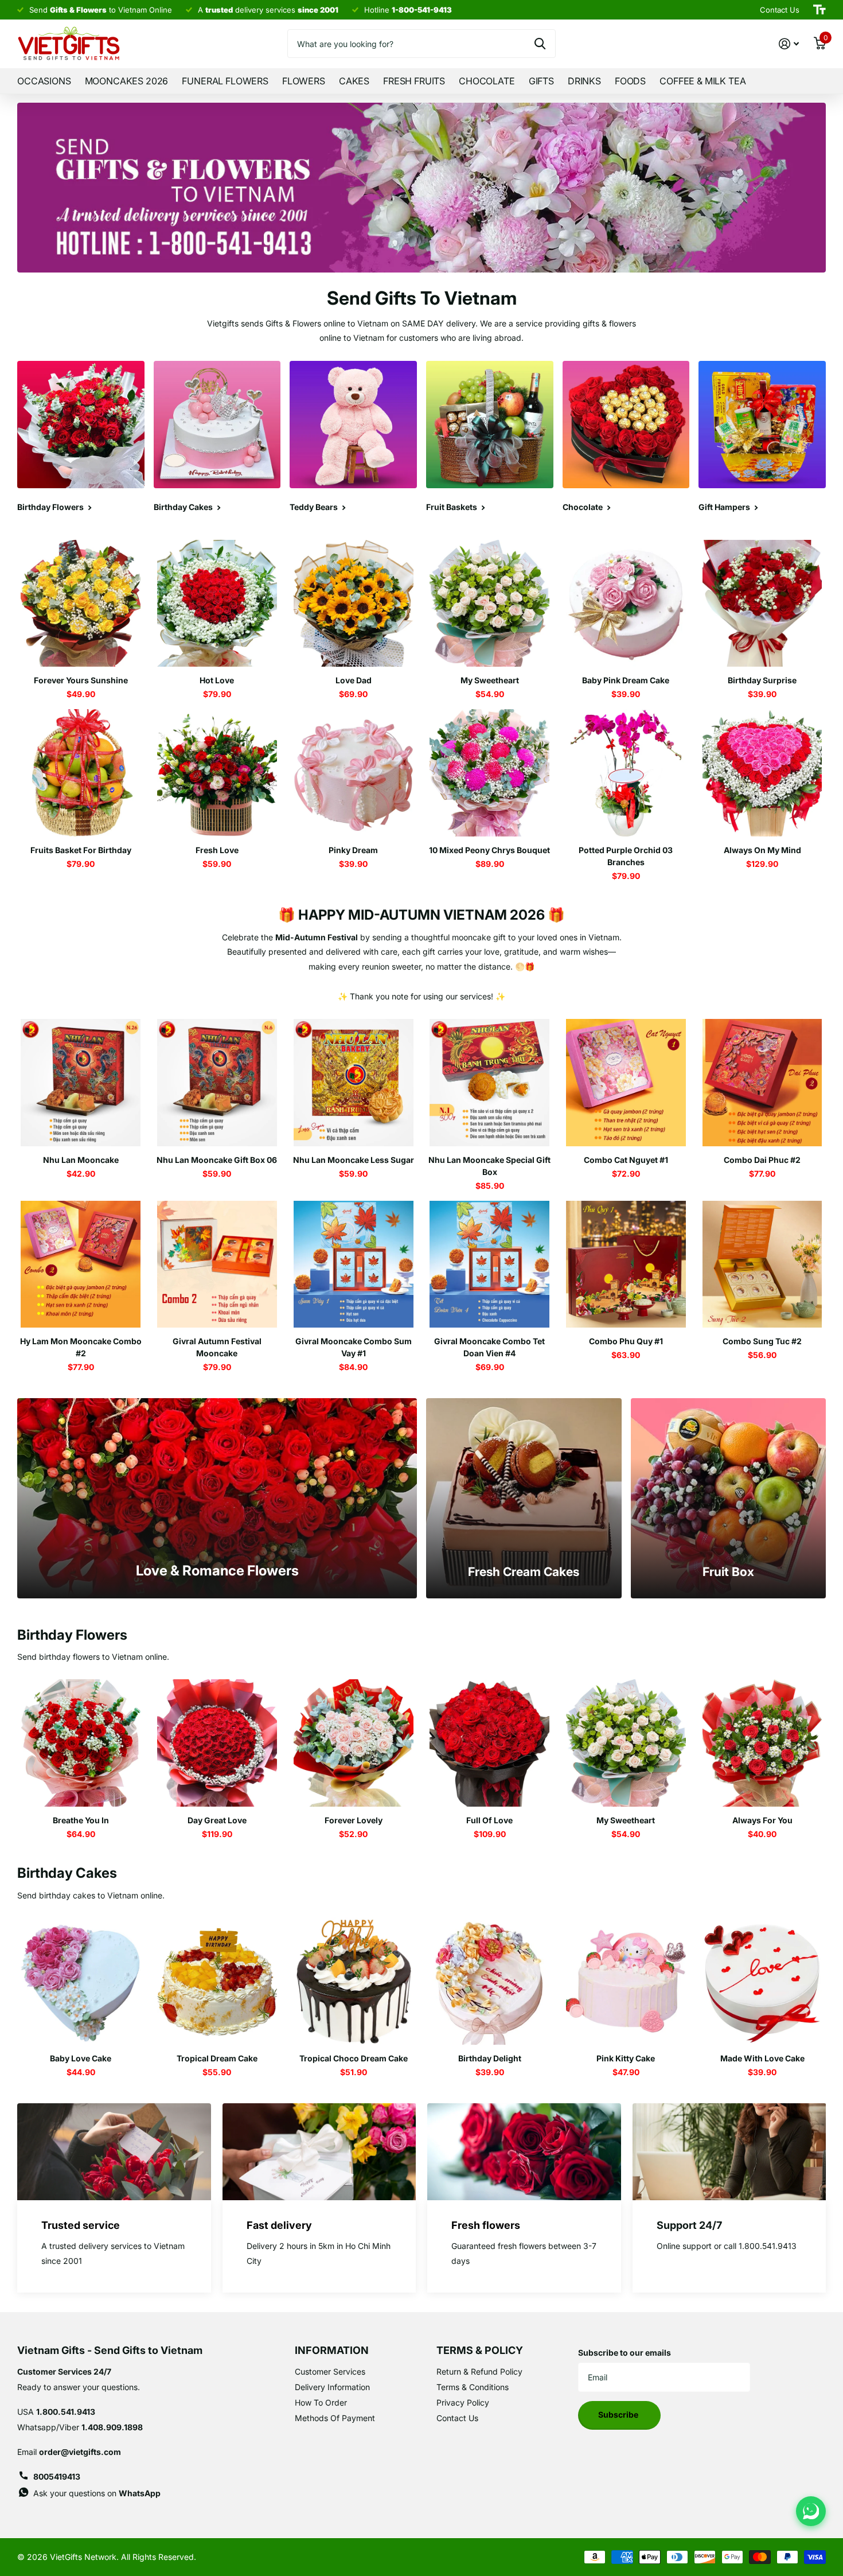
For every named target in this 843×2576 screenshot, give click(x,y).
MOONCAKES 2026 (127, 81)
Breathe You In (81, 1820)
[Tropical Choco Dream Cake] (353, 1981)
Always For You (762, 1820)
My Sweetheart (490, 680)
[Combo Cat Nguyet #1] (626, 1083)
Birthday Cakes (67, 1873)
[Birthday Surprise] (762, 604)
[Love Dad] (353, 604)
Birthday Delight (490, 2058)
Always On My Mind (762, 850)
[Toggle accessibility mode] (819, 10)
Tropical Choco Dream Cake (354, 2058)
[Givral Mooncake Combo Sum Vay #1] (353, 1264)
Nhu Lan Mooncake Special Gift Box (489, 1166)
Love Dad (354, 680)
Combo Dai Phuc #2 (762, 1160)
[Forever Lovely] (353, 1743)
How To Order (321, 2402)
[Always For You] (762, 1743)
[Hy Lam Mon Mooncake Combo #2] (81, 1264)
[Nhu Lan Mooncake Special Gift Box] (490, 1083)
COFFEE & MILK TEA (702, 81)
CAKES (354, 81)
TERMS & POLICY (480, 2350)
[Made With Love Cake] (762, 1981)
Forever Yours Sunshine (81, 680)
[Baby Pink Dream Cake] (626, 604)
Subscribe (619, 2414)
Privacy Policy (463, 2402)
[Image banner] (421, 188)
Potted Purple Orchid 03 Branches (626, 856)
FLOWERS (304, 81)
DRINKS (584, 81)
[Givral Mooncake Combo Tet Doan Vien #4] (490, 1264)
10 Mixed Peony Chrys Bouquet (489, 850)
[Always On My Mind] (762, 773)
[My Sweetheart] (490, 604)
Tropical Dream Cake (217, 2058)
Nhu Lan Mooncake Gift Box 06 (217, 1160)
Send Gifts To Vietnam (422, 298)
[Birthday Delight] (490, 1981)
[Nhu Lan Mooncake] (81, 1083)
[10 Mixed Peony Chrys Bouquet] (490, 773)
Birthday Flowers (72, 1635)
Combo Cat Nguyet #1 (626, 1160)
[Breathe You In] (81, 1743)
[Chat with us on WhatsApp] (811, 2511)
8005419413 (57, 2476)
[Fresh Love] (217, 773)
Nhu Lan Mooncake (81, 1160)
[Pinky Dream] (353, 773)
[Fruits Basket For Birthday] (81, 773)
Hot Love (217, 680)
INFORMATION (332, 2350)
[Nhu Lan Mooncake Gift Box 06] (217, 1083)
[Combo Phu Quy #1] (626, 1264)
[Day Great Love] (217, 1743)
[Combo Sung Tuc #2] (762, 1264)
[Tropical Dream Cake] (217, 1981)
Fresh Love (217, 850)
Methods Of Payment (335, 2418)
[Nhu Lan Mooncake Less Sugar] (353, 1083)
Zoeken (540, 44)
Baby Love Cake (81, 2058)
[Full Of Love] (490, 1743)
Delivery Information (332, 2387)
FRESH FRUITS (414, 81)
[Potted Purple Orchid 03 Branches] (626, 773)
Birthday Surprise (762, 680)
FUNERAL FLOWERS (225, 81)
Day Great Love (217, 1820)
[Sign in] (789, 44)
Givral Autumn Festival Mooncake (217, 1347)
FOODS (630, 81)
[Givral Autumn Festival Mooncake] (217, 1264)
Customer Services (330, 2371)
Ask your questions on (97, 2493)
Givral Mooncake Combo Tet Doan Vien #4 (489, 1347)
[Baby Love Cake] (81, 1981)
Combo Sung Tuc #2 (762, 1341)
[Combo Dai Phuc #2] (762, 1083)
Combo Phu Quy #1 (626, 1341)
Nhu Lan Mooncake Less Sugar (354, 1160)
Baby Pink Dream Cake (626, 680)
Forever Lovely (354, 1820)
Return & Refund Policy (479, 2371)
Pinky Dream (353, 850)
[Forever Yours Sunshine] (81, 604)
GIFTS (541, 81)
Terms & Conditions (473, 2387)
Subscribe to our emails (625, 2353)
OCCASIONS (44, 81)
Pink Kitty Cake (626, 2058)
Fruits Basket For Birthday (81, 850)
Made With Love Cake (762, 2058)
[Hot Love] (217, 604)
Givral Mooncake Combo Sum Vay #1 (354, 1347)
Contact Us (457, 2418)
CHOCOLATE (487, 81)
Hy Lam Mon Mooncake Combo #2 (81, 1347)
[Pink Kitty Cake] (626, 1981)
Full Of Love (489, 1820)
